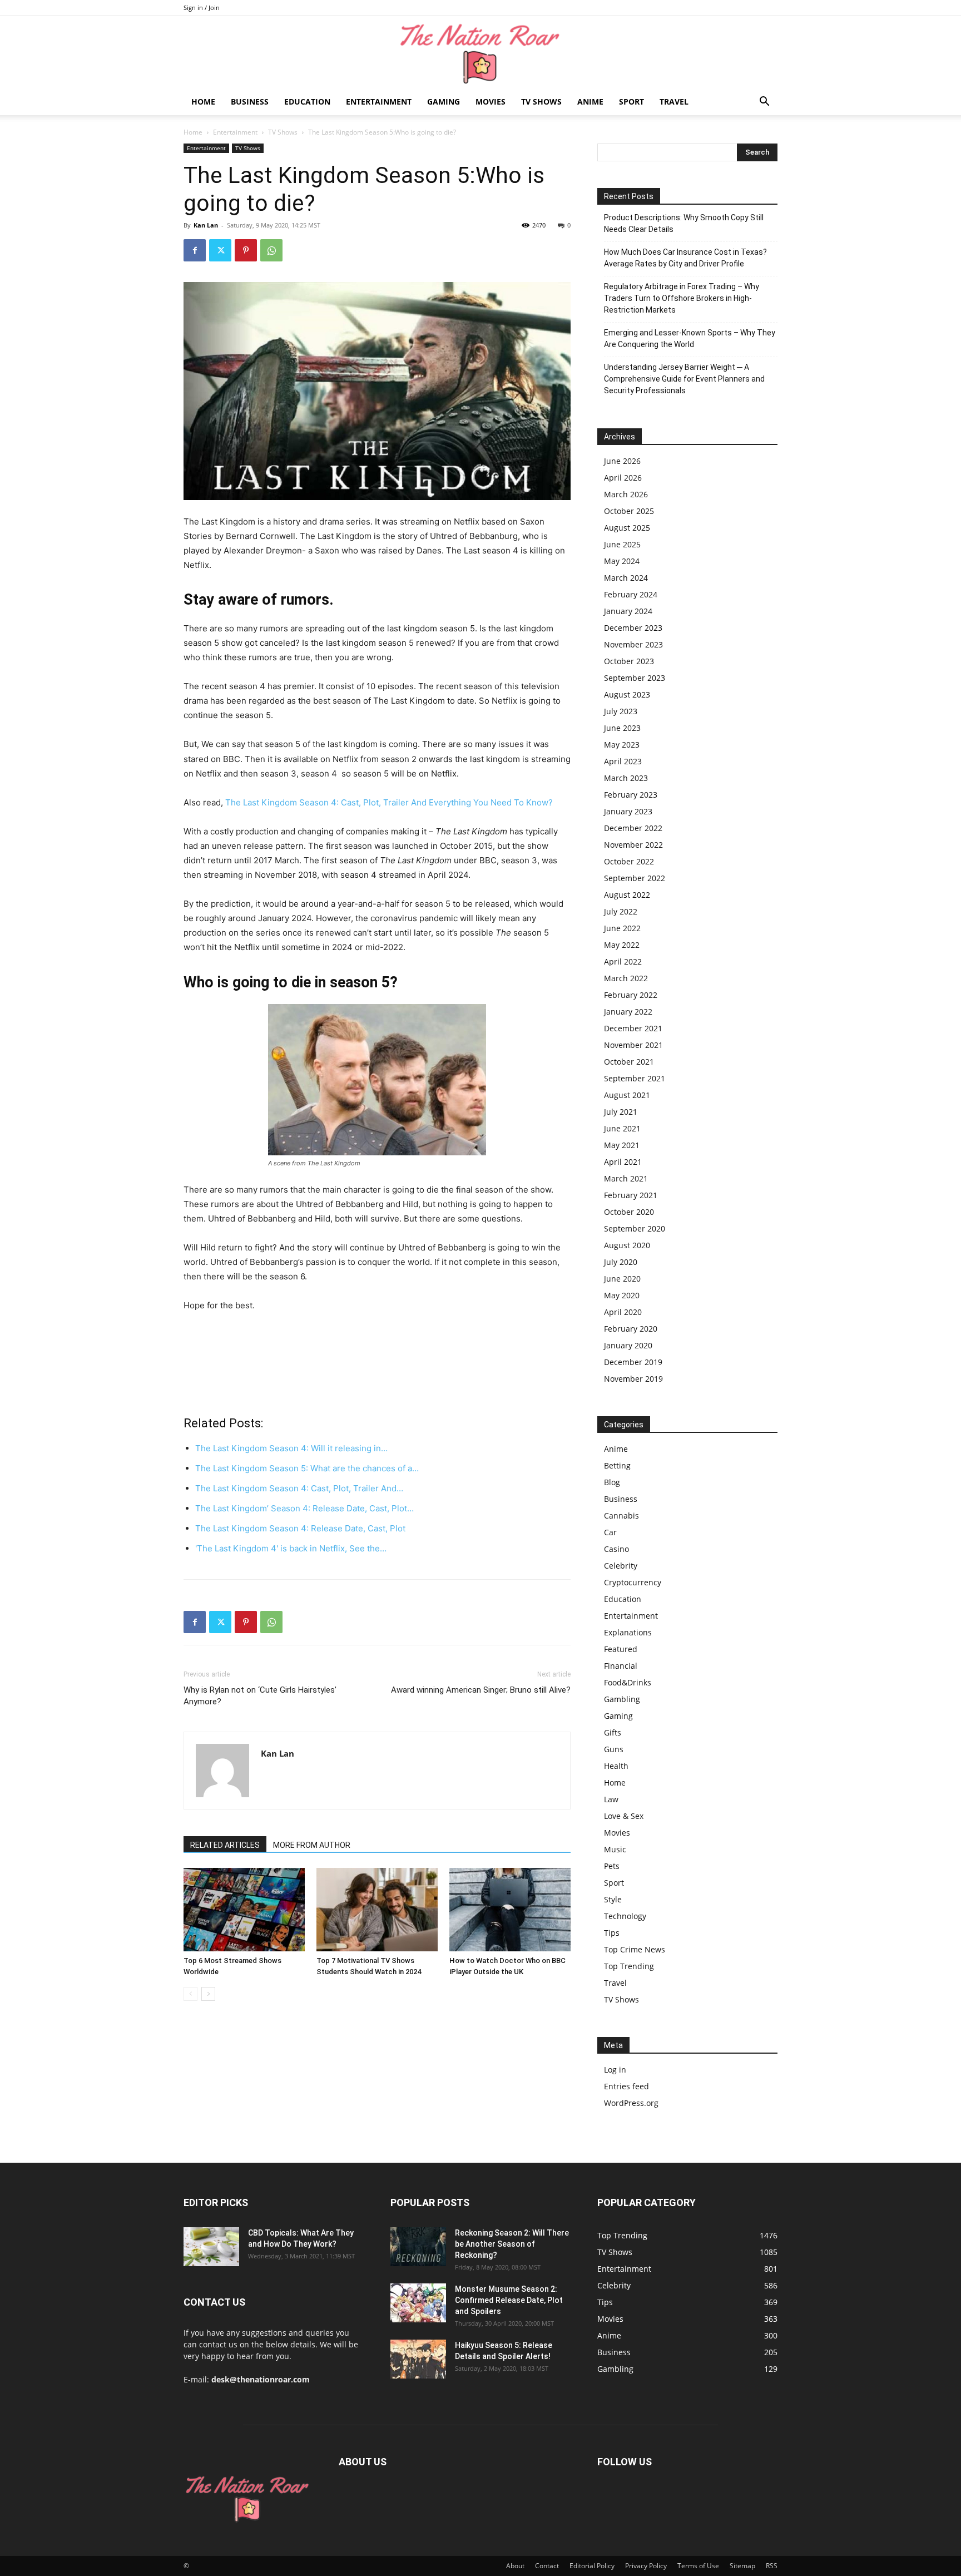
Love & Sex (624, 1816)
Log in (615, 2070)
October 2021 (629, 1062)
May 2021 (622, 1145)
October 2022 (629, 861)
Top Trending (629, 1966)
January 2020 (628, 1345)
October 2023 (629, 661)
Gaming (444, 102)
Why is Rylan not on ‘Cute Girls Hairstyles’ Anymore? (260, 1696)
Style (613, 1899)
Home (203, 102)
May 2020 (622, 1295)
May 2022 (622, 945)
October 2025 (629, 511)
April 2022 (623, 961)
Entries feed (626, 2086)
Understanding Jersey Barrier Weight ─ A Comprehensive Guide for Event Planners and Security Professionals (684, 379)
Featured (621, 1649)
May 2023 (622, 745)
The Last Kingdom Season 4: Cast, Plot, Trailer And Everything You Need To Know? (389, 802)
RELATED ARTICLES (225, 1845)
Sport (631, 102)
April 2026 (623, 478)
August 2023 (627, 694)
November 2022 (633, 845)
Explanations (628, 1632)
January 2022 (628, 1012)
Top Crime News (635, 1949)
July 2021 (621, 1112)
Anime (590, 102)
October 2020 (629, 1212)
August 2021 (627, 1095)
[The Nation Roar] (481, 53)
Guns (614, 1749)
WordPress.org (631, 2103)
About (515, 2566)
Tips (612, 1933)
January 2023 (628, 811)
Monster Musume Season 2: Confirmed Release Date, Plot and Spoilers (509, 2300)
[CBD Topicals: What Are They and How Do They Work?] (211, 2247)
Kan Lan (206, 225)
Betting (617, 1465)
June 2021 (622, 1128)
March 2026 (626, 494)
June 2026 (622, 461)
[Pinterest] (246, 250)
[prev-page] (190, 1994)
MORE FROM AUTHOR (312, 1845)
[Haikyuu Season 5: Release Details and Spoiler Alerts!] (418, 2359)
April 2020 (623, 1312)
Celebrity (621, 1566)
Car (610, 1532)
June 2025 (622, 544)
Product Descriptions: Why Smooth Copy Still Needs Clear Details (684, 223)
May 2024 (622, 561)
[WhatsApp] (271, 250)
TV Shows (541, 102)
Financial (621, 1666)
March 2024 (626, 578)
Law (611, 1799)
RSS (772, 2566)
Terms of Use (698, 2566)
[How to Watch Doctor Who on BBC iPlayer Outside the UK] (510, 1910)
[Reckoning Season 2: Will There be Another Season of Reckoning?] (418, 2247)
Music (615, 1849)
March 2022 (626, 978)
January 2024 (628, 611)
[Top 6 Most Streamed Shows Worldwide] (244, 1910)
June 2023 (622, 728)
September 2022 (635, 878)
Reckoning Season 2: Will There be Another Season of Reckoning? (512, 2244)
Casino (616, 1549)
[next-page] (208, 1994)
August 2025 (627, 528)
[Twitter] (220, 250)
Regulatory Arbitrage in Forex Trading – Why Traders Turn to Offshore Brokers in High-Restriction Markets (682, 298)
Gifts (613, 1732)
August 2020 (627, 1245)
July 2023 (621, 711)
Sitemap (742, 2566)
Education (307, 102)
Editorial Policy (592, 2566)
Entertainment (379, 102)
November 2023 (633, 644)
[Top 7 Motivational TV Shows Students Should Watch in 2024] (377, 1910)
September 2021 (635, 1078)
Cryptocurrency (633, 1582)
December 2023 (633, 628)
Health (616, 1766)
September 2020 (635, 1228)
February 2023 (631, 795)
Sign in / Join (202, 8)
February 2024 (631, 594)
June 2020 (622, 1279)
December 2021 (633, 1028)
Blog (612, 1482)
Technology (625, 1916)
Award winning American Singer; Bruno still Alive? (481, 1690)
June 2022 (622, 928)
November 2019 (633, 1379)
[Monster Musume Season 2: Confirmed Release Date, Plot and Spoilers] (418, 2303)
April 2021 (623, 1162)
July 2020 (621, 1262)
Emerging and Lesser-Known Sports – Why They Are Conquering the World (690, 338)
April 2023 (623, 761)
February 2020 (631, 1329)
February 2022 (631, 995)
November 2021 (633, 1045)
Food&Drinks (628, 1682)
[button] (764, 103)
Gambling (622, 1699)
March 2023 (626, 778)
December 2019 (633, 1362)
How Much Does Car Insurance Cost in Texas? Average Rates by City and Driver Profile (685, 258)
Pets (612, 1866)
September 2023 (635, 678)
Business (250, 102)
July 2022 (621, 911)
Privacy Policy (646, 2566)
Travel (674, 102)
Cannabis (621, 1516)
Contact (547, 2566)
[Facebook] (195, 250)
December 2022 (633, 828)
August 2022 (627, 895)
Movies (491, 102)
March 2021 (626, 1178)
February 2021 (631, 1195)
